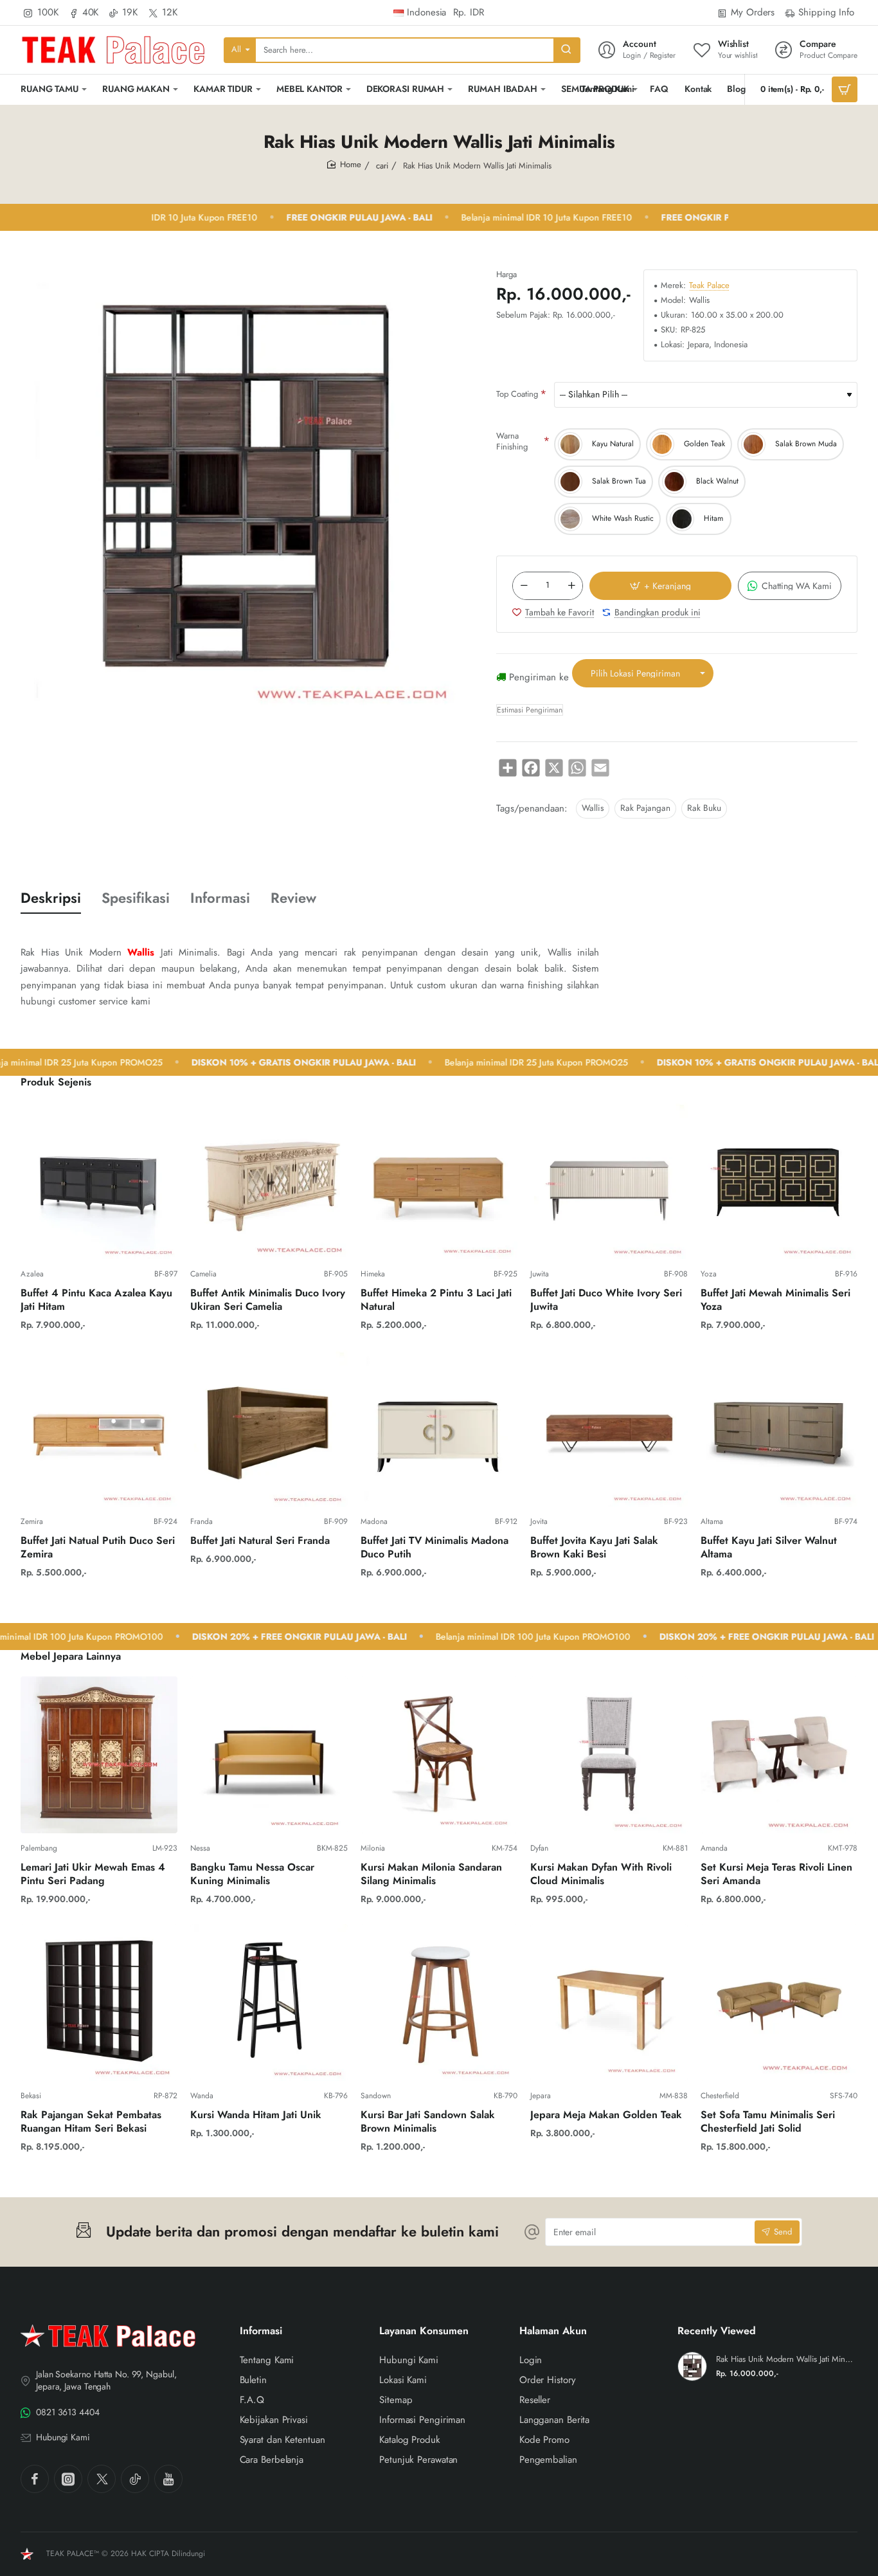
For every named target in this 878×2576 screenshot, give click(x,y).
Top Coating (517, 394)
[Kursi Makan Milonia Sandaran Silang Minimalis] (439, 1755)
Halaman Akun (553, 2331)
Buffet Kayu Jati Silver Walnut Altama (769, 1548)
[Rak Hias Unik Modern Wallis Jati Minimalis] (692, 2366)
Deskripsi (51, 898)
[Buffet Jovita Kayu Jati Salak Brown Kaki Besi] (609, 1428)
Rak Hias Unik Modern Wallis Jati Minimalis (785, 2360)
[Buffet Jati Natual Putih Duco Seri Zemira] (99, 1428)
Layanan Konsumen (424, 2331)
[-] (524, 586)
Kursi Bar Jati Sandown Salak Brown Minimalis (428, 2122)
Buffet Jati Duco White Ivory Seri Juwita (606, 1300)
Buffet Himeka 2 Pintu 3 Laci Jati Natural (436, 1300)
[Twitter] (102, 2479)
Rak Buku (704, 808)
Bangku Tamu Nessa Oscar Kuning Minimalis (252, 1874)
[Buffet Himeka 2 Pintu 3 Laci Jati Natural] (439, 1181)
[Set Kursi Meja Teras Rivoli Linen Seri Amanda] (779, 1755)
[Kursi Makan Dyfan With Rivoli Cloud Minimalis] (609, 1755)
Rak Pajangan (645, 808)
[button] (660, 586)
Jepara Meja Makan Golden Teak (606, 2115)
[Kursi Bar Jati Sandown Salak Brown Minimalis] (439, 2002)
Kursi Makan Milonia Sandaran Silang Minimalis (431, 1874)
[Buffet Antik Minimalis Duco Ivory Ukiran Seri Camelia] (269, 1181)
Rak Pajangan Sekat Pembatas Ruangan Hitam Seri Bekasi (91, 2122)
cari (382, 166)
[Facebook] (35, 2479)
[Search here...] (566, 50)
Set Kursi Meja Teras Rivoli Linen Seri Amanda (776, 1874)
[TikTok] (135, 2479)
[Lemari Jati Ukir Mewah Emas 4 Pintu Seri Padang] (99, 1755)
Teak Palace (709, 286)
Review (293, 898)
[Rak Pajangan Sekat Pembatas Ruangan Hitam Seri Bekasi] (99, 2002)
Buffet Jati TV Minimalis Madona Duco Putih (435, 1548)
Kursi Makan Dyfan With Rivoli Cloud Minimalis (601, 1874)
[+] (571, 586)
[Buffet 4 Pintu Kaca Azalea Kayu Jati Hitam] (99, 1181)
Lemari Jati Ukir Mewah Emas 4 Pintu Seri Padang (93, 1874)
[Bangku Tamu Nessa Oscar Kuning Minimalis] (269, 1755)
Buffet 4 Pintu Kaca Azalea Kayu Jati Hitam (96, 1300)
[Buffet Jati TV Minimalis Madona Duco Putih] (439, 1428)
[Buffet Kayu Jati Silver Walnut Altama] (779, 1428)
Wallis (593, 808)
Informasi (220, 898)
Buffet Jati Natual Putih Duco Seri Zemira (98, 1548)
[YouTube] (168, 2479)
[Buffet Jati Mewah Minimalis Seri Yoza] (779, 1181)
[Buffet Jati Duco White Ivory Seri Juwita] (609, 1181)
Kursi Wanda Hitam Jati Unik (256, 2115)
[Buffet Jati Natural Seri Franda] (269, 1428)
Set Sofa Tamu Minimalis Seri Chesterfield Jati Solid (768, 2122)
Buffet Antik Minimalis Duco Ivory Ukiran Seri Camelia (268, 1300)
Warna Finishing (512, 441)
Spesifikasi (136, 898)
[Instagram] (68, 2479)
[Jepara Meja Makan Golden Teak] (609, 2002)
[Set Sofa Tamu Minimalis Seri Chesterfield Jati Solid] (779, 2002)
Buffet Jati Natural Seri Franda (260, 1541)
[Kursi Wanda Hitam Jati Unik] (269, 2002)
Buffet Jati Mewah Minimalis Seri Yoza (775, 1300)
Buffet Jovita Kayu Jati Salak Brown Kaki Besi (594, 1548)
